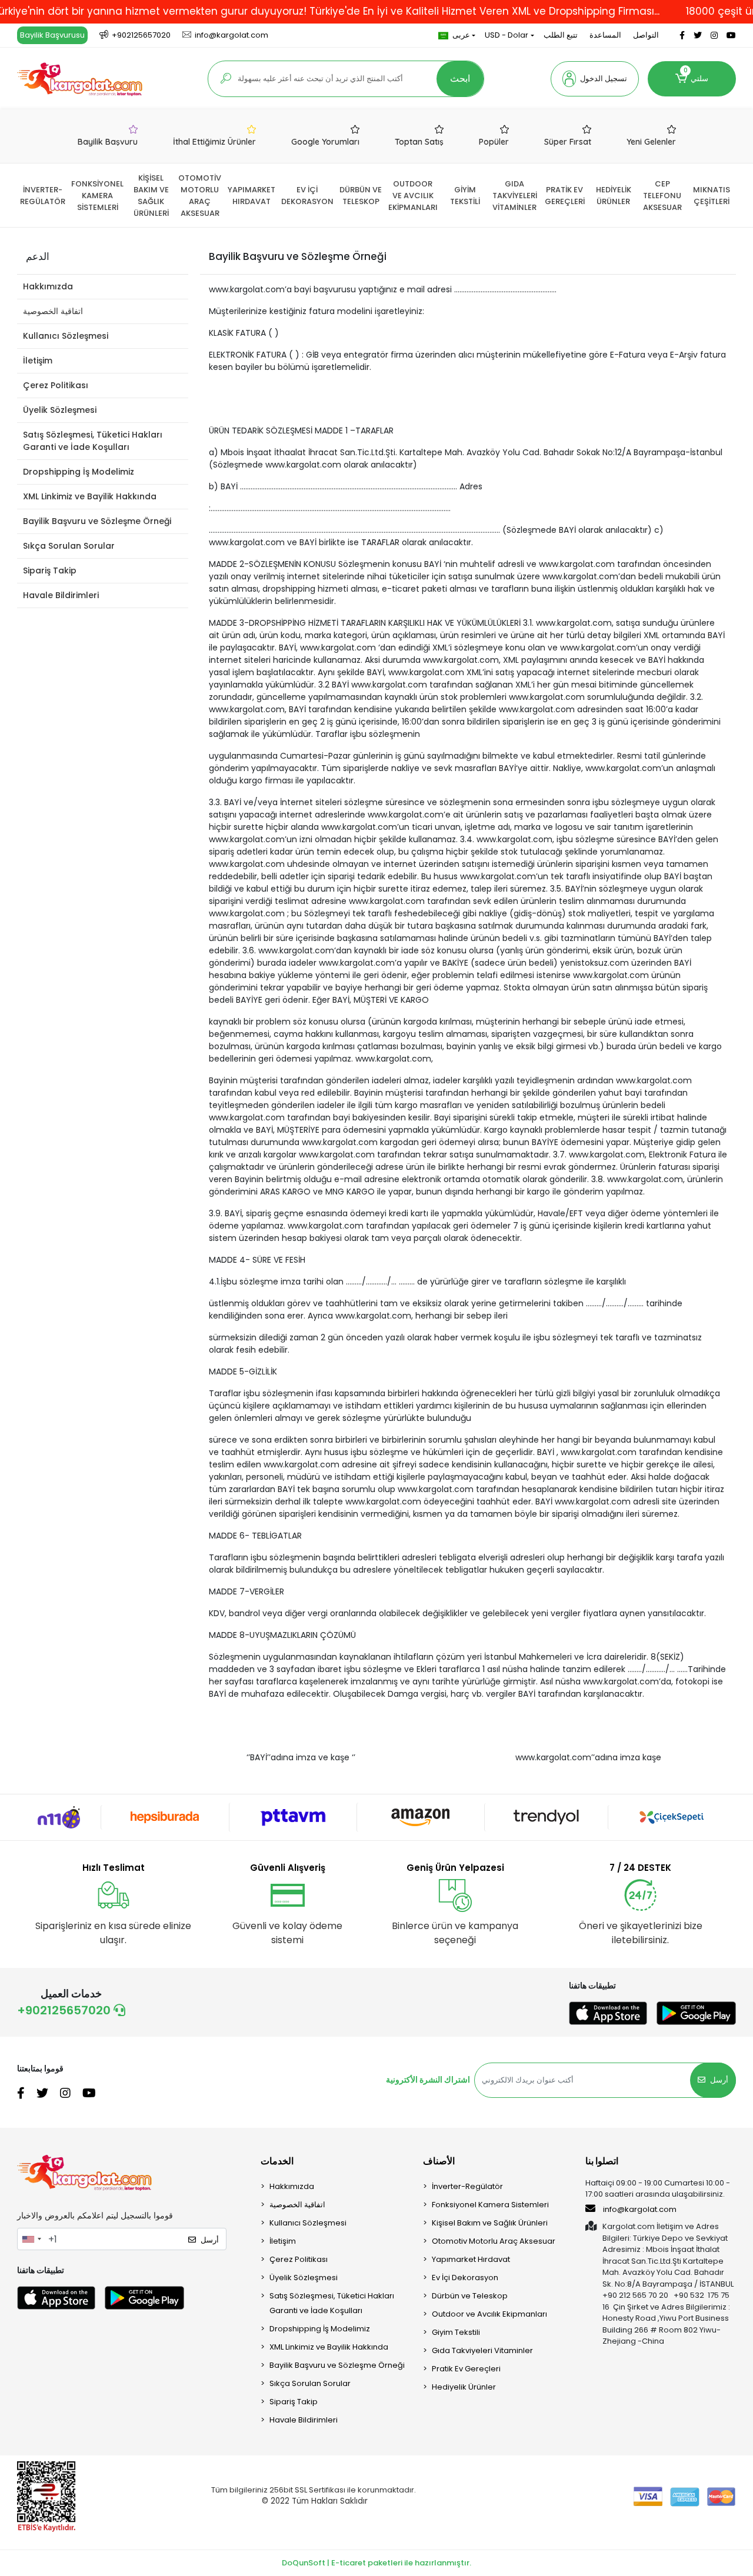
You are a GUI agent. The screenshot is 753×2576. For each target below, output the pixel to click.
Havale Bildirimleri (61, 595)
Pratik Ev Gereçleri (466, 2369)
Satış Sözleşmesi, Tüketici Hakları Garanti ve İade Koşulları (93, 441)
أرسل (719, 2080)
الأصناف (439, 2161)
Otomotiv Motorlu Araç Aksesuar (494, 2241)
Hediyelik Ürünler (464, 2387)
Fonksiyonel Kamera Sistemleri (490, 2205)
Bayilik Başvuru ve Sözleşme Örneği (97, 521)
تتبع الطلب (561, 35)
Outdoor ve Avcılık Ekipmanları (489, 2314)
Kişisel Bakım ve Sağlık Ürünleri (490, 2223)
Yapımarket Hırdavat (471, 2259)
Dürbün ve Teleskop (470, 2296)
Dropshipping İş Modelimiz (79, 472)
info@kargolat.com (640, 2209)
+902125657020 (65, 2010)
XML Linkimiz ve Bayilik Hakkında (90, 496)
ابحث (460, 79)
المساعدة (605, 35)
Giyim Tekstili (456, 2332)
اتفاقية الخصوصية (53, 311)
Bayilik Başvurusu (52, 35)
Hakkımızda (48, 286)
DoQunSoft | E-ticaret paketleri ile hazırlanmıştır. (376, 2563)
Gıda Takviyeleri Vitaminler (482, 2350)
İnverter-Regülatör (467, 2186)
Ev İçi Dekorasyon (465, 2278)
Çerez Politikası (56, 385)
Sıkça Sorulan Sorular (69, 546)
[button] (595, 79)
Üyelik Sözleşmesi (60, 410)
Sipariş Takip (50, 570)
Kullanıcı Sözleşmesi (66, 336)
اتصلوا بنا (602, 2161)
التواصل (646, 35)
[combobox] (31, 2239)
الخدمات (277, 2161)
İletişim (38, 361)
